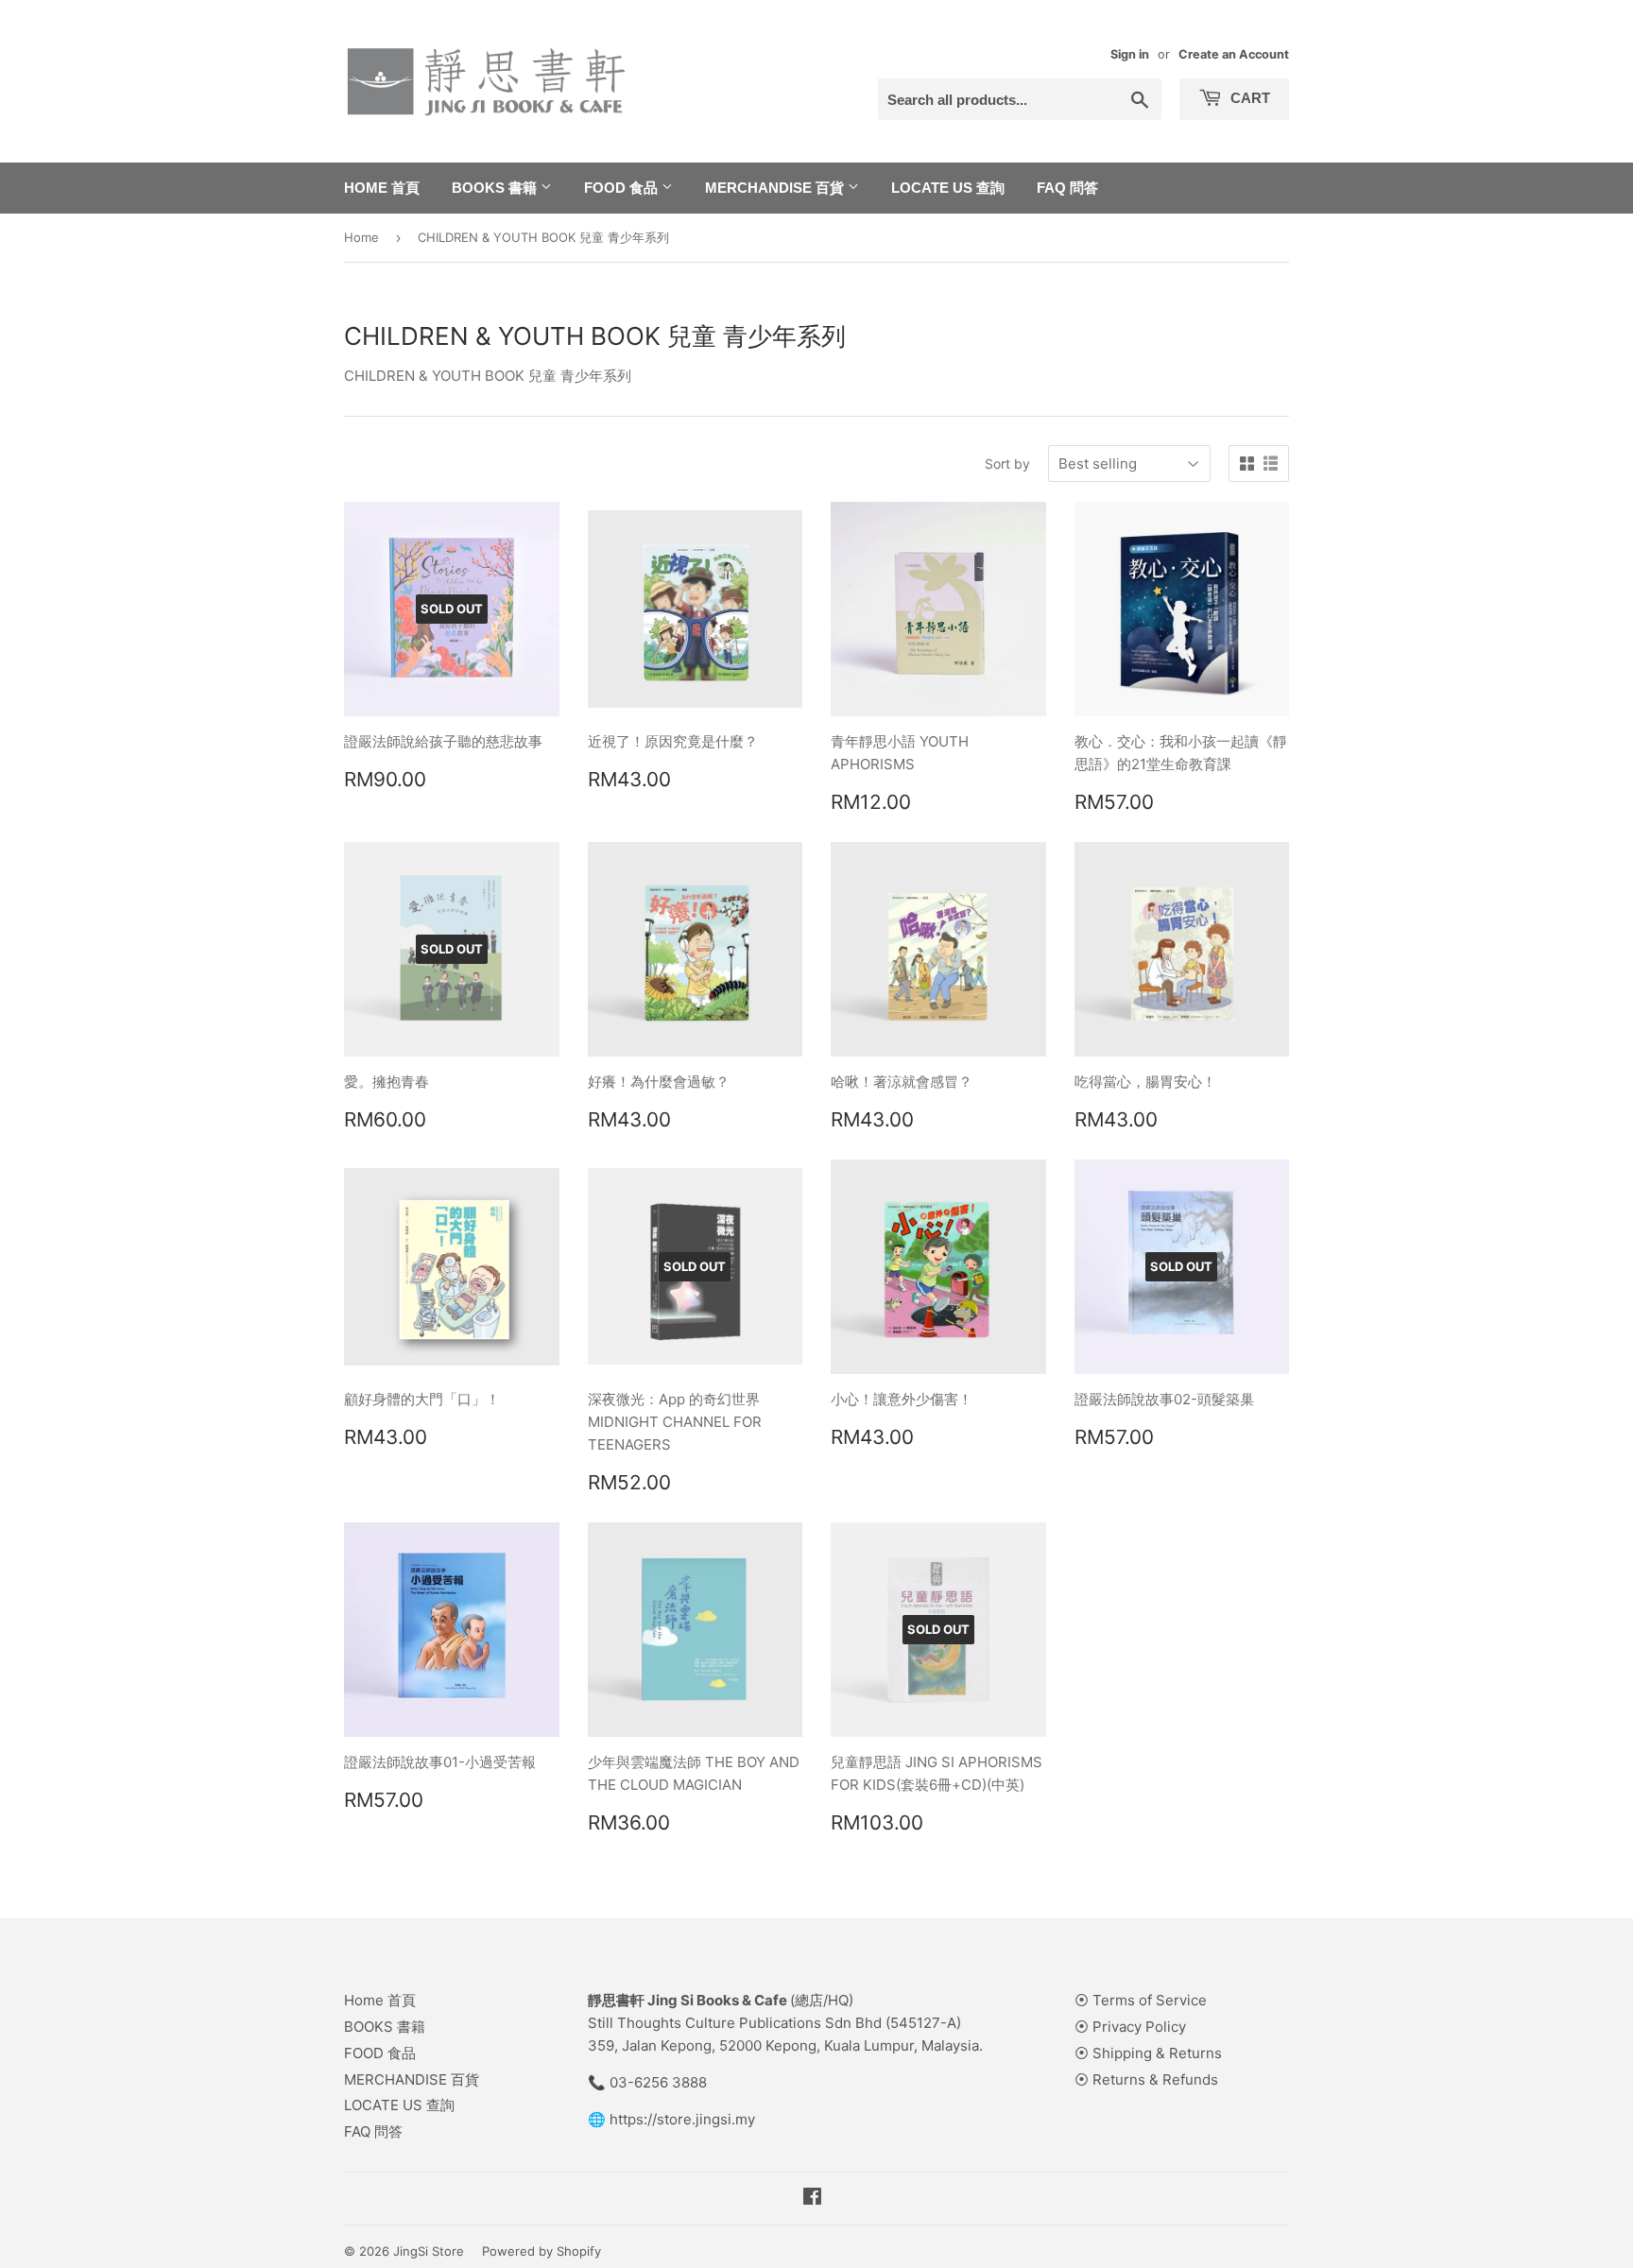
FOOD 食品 (623, 188)
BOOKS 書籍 (496, 188)
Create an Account (1234, 54)
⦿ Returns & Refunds (1146, 2079)
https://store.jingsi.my (682, 2119)
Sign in (1130, 54)
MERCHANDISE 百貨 (776, 188)
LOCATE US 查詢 (948, 188)
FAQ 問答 (1067, 188)
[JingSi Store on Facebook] (812, 2199)
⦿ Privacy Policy (1130, 2027)
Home (361, 237)
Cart (1248, 98)
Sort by (1007, 464)
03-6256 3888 (658, 2082)
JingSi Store (429, 2251)
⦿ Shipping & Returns (1148, 2053)
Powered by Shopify (541, 2251)
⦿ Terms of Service (1141, 2000)
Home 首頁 (382, 188)
